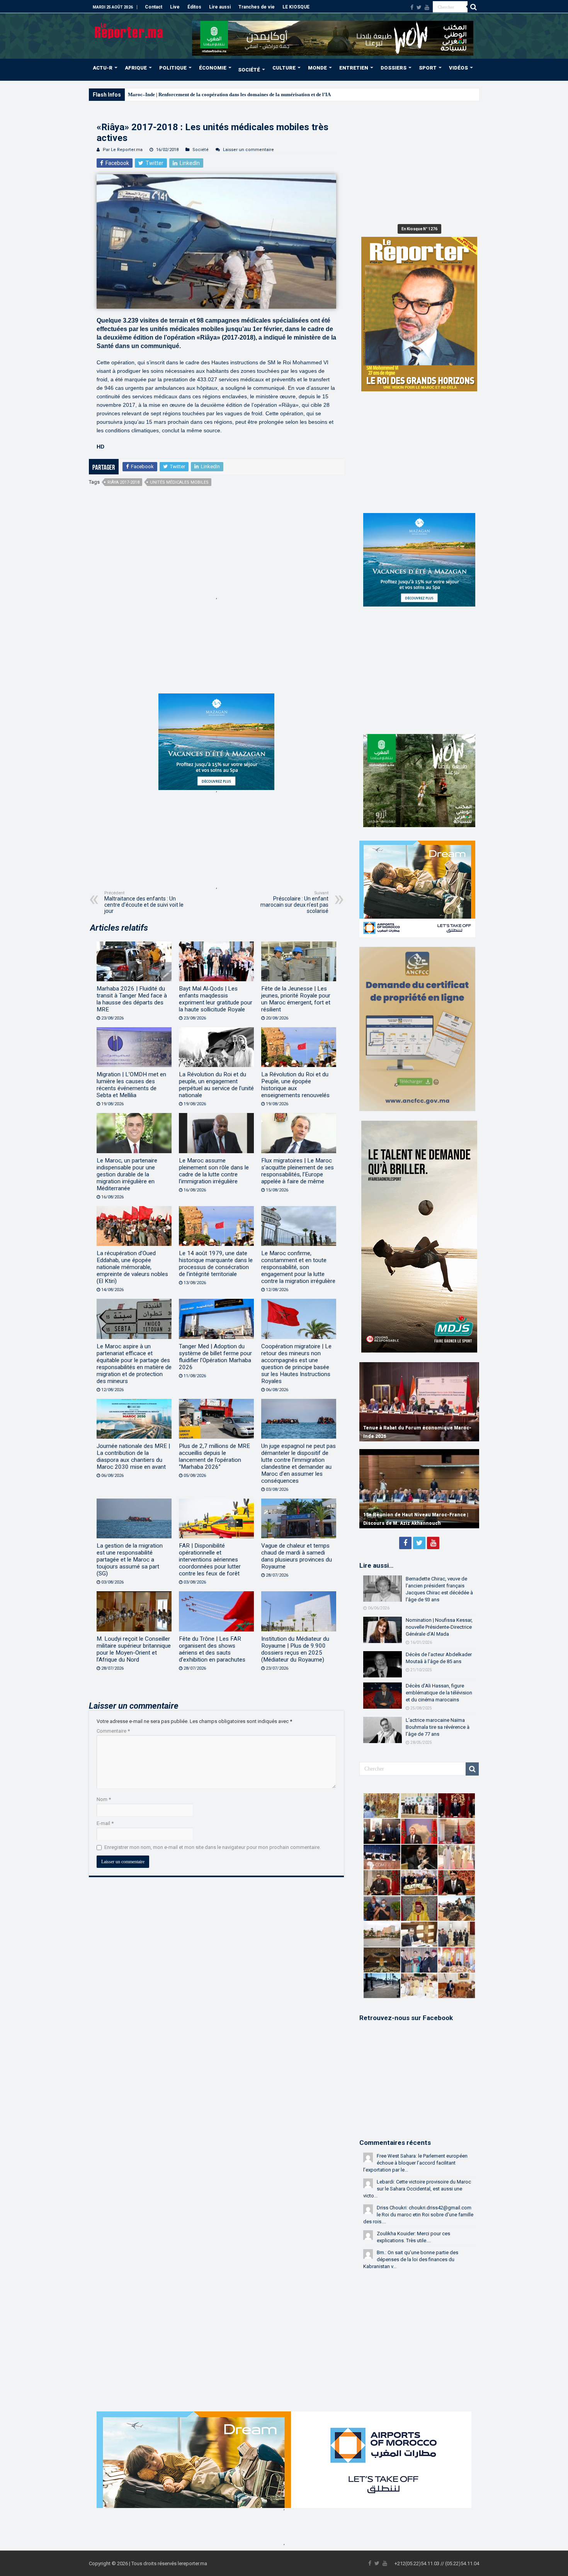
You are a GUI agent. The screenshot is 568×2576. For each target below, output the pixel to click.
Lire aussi (220, 7)
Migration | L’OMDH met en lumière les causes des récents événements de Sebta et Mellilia (131, 1085)
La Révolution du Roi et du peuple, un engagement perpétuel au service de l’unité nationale (216, 1085)
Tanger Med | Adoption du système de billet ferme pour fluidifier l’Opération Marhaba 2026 (215, 1357)
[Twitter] (419, 7)
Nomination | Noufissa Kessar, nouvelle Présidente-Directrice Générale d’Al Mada (439, 1627)
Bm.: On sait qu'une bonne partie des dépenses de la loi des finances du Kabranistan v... (411, 2259)
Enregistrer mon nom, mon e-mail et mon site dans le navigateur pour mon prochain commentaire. (213, 1847)
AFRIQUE (136, 68)
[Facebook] (412, 7)
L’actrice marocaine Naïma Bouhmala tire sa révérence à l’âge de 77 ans (438, 1727)
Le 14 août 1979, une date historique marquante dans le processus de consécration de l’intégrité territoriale (216, 1264)
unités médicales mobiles (179, 482)
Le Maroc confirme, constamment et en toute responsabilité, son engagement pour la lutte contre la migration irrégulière (298, 1267)
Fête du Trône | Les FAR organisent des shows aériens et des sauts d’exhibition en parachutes (212, 1649)
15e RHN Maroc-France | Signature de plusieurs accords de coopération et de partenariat (411, 1515)
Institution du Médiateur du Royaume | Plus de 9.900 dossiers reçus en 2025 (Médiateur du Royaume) (295, 1649)
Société (201, 150)
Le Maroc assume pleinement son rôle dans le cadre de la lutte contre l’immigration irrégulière (214, 1171)
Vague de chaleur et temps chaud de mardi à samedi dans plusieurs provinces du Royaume (297, 1556)
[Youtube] (427, 7)
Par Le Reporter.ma (123, 150)
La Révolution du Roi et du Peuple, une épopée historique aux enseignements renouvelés (295, 1085)
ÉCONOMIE (213, 68)
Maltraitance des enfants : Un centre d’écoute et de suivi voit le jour (144, 902)
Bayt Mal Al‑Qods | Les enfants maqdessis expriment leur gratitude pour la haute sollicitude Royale (216, 999)
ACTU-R (103, 68)
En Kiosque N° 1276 (419, 229)
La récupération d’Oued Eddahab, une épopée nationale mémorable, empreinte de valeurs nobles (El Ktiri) (132, 1267)
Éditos (194, 7)
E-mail (105, 1823)
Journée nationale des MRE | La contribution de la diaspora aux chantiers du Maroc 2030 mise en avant (133, 1456)
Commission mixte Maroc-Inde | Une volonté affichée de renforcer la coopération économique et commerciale (417, 1428)
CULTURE (284, 68)
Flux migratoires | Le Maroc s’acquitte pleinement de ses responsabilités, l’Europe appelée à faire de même (298, 1171)
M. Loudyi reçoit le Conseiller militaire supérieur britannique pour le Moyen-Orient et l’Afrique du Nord (134, 1649)
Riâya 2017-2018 (123, 482)
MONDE (317, 68)
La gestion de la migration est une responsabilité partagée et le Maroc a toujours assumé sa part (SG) (130, 1560)
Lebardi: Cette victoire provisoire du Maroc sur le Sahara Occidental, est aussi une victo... (417, 2189)
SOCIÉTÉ (249, 70)
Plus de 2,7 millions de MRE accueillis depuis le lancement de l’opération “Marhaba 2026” (214, 1456)
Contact (154, 7)
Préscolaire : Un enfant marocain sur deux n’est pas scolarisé (294, 902)
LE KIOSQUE (296, 7)
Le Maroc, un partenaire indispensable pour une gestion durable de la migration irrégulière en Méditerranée (127, 1174)
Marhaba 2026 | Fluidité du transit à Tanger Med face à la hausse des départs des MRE (132, 999)
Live (175, 7)
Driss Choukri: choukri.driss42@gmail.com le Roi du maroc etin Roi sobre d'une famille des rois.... (418, 2215)
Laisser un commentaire (248, 150)
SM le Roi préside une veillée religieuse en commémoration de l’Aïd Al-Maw (210, 94)
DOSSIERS (394, 68)
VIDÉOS (458, 68)
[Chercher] (473, 7)
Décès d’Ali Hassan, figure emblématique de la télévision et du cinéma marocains (439, 1693)
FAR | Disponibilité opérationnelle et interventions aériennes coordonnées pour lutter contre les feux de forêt (210, 1560)
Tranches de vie (257, 7)
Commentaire (113, 1731)
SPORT (428, 68)
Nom (104, 1799)
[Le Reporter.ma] (129, 30)
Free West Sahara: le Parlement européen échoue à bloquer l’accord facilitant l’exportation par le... (415, 2163)
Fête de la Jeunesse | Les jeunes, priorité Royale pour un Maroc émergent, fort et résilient (296, 999)
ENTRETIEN (354, 68)
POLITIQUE (173, 68)
